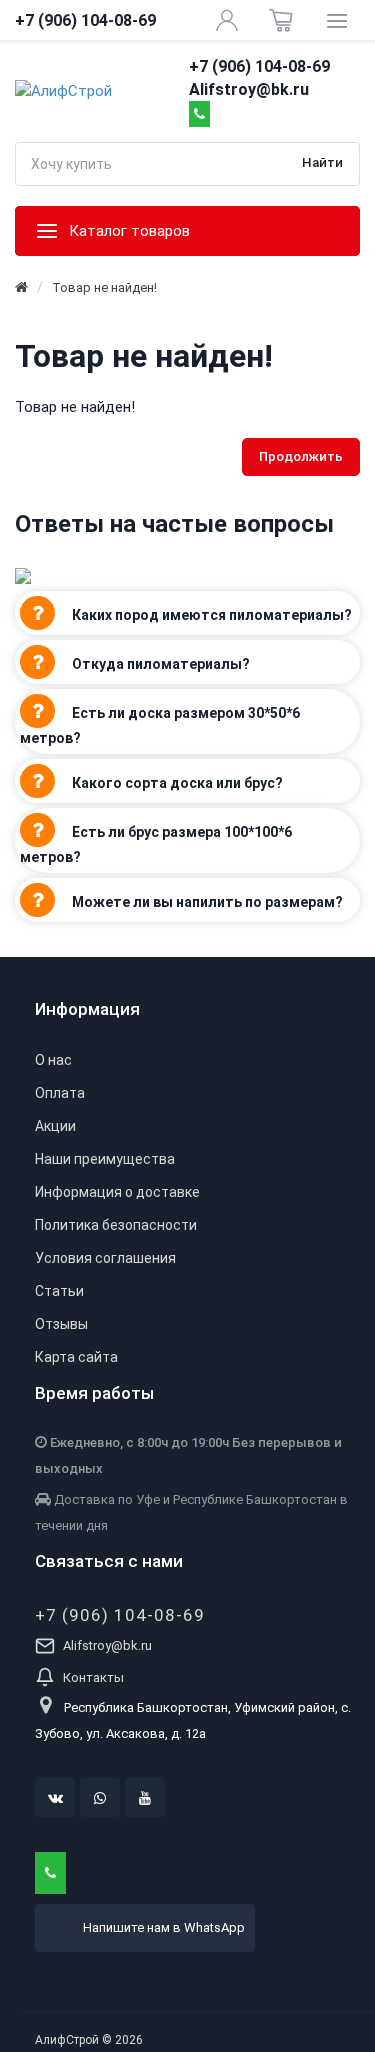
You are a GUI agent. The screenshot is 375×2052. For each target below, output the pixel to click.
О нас (53, 1060)
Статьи (59, 1291)
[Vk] (55, 1797)
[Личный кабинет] (227, 20)
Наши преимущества (105, 1159)
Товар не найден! (104, 287)
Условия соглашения (105, 1258)
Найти (322, 162)
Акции (55, 1126)
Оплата (60, 1093)
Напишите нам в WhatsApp (164, 1927)
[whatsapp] (100, 1797)
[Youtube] (145, 1797)
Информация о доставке (117, 1192)
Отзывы (61, 1324)
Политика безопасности (116, 1225)
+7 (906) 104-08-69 (120, 1615)
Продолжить (301, 456)
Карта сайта (76, 1357)
